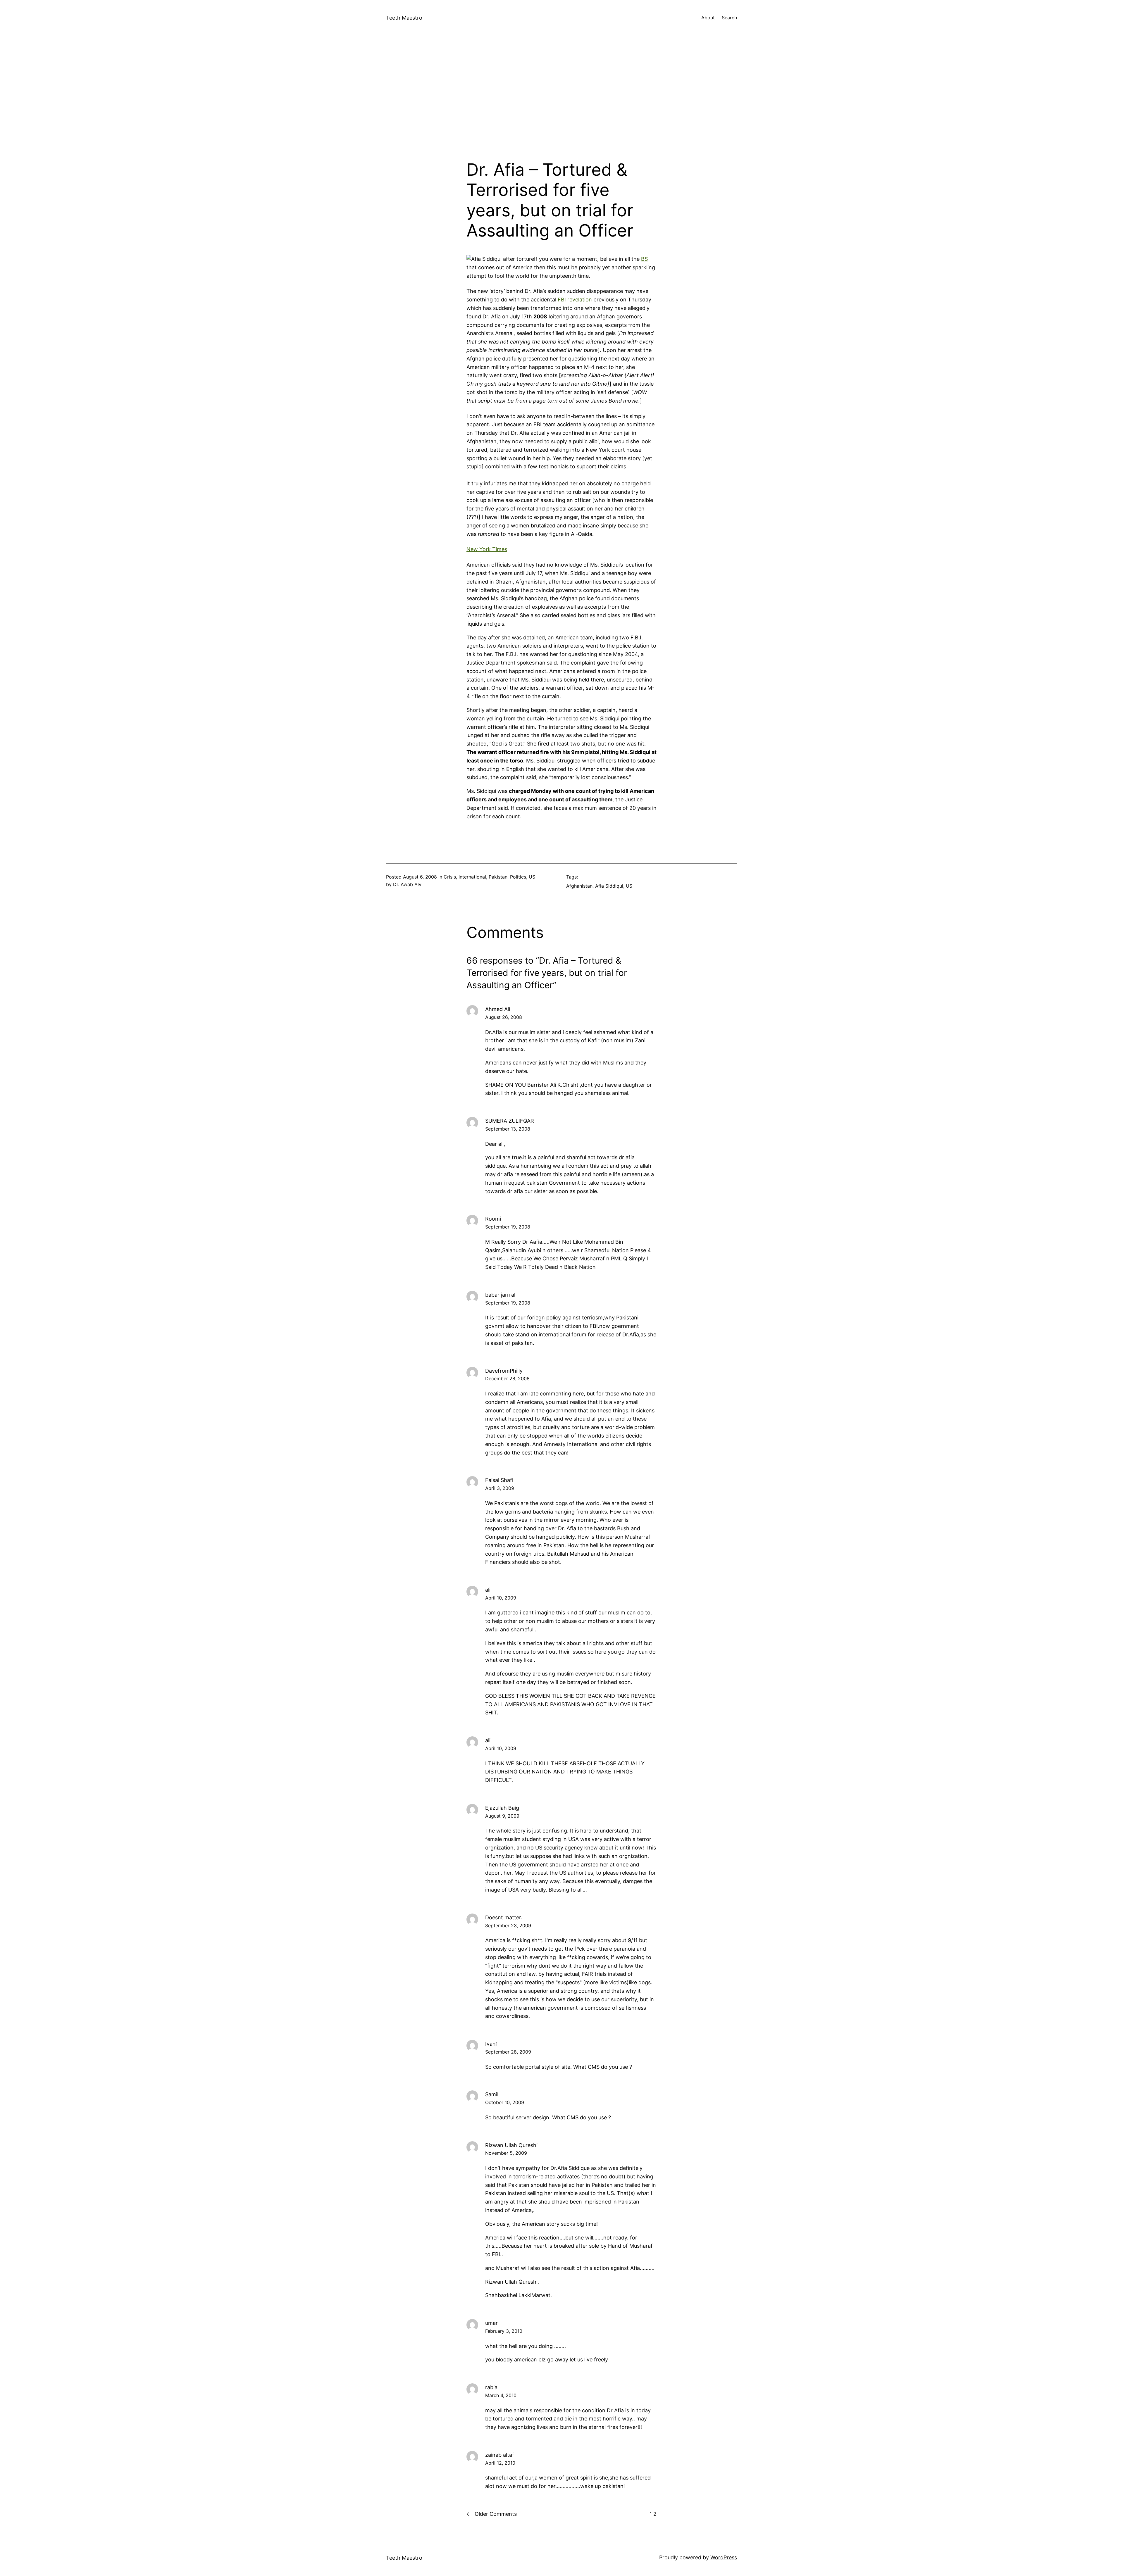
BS (644, 259)
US (532, 877)
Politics (518, 877)
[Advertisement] (561, 98)
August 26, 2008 (504, 1017)
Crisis (450, 877)
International (472, 877)
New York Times (487, 549)
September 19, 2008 (508, 1227)
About (708, 18)
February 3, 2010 (504, 2331)
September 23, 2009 (508, 1925)
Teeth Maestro (404, 18)
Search (729, 18)
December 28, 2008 (507, 1378)
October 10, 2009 (505, 2102)
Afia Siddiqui (609, 886)
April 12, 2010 (500, 2463)
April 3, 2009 (500, 1488)
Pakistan (498, 877)
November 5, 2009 (506, 2153)
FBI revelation (575, 300)
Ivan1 (491, 2044)
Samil (492, 2094)
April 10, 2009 (501, 1598)
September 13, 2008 (508, 1129)
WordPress (724, 2557)
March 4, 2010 (501, 2395)
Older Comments (492, 2514)
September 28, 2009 (508, 2052)
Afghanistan (579, 886)
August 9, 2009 (502, 1816)
